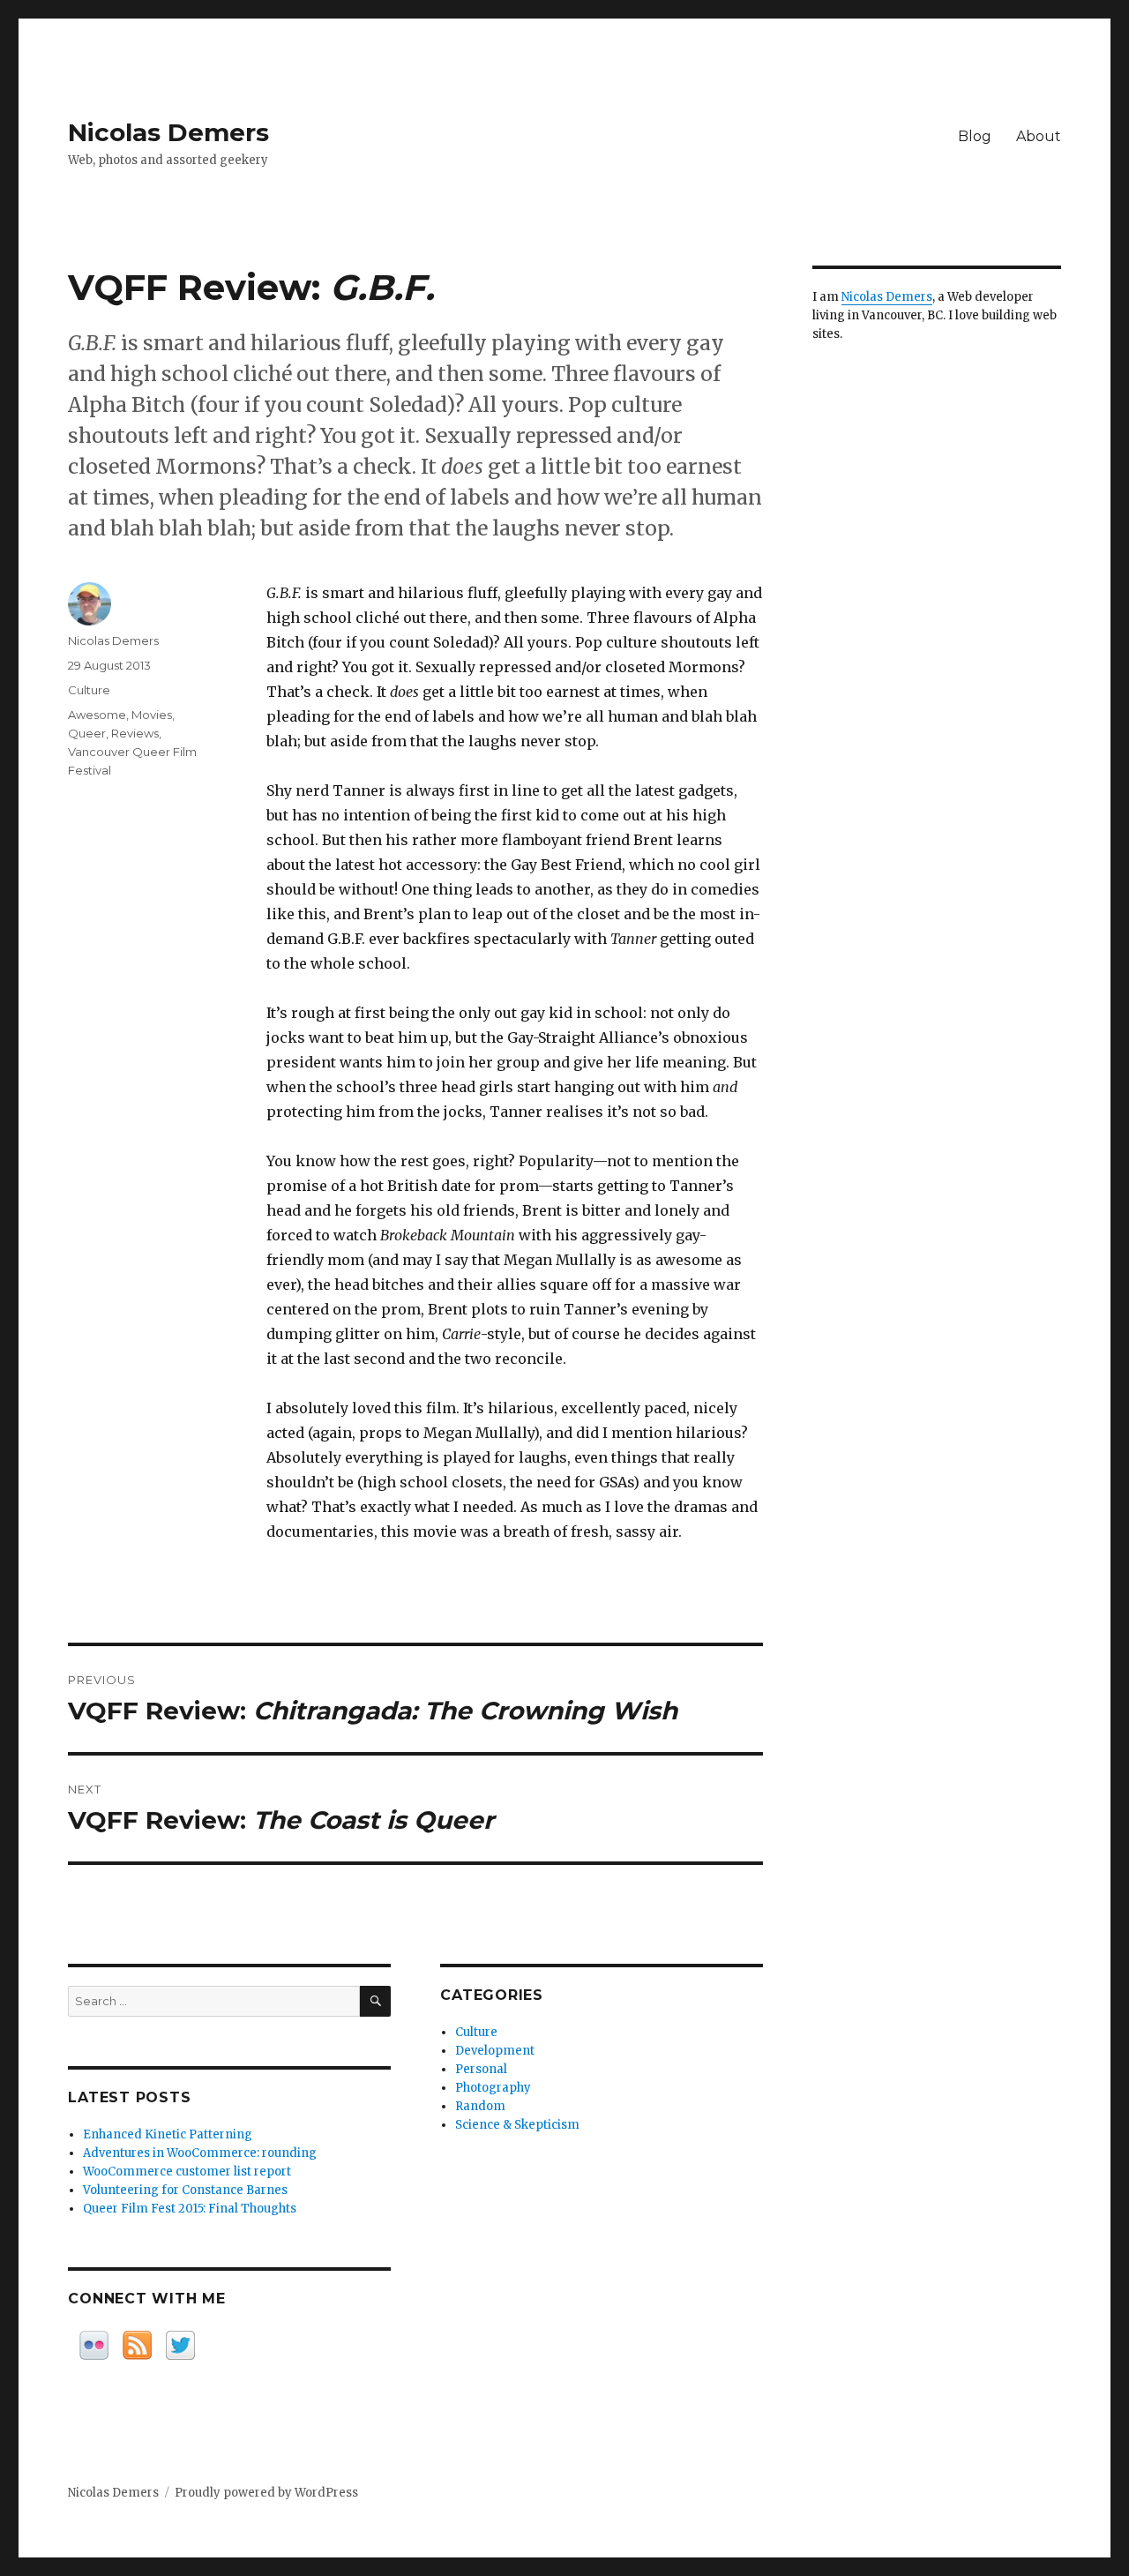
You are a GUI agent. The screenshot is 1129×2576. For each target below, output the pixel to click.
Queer (87, 733)
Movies (152, 715)
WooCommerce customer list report (187, 2172)
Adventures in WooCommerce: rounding (200, 2153)
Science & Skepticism (517, 2125)
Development (495, 2051)
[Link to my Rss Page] (137, 2345)
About (1039, 136)
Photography (493, 2088)
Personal (481, 2069)
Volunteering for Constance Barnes (185, 2190)
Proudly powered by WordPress (266, 2493)
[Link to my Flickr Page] (94, 2345)
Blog (975, 136)
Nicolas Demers (168, 132)
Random (480, 2106)
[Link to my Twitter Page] (180, 2345)
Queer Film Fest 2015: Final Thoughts (190, 2209)
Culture (89, 690)
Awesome (97, 715)
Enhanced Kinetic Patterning (168, 2134)
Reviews (135, 733)
